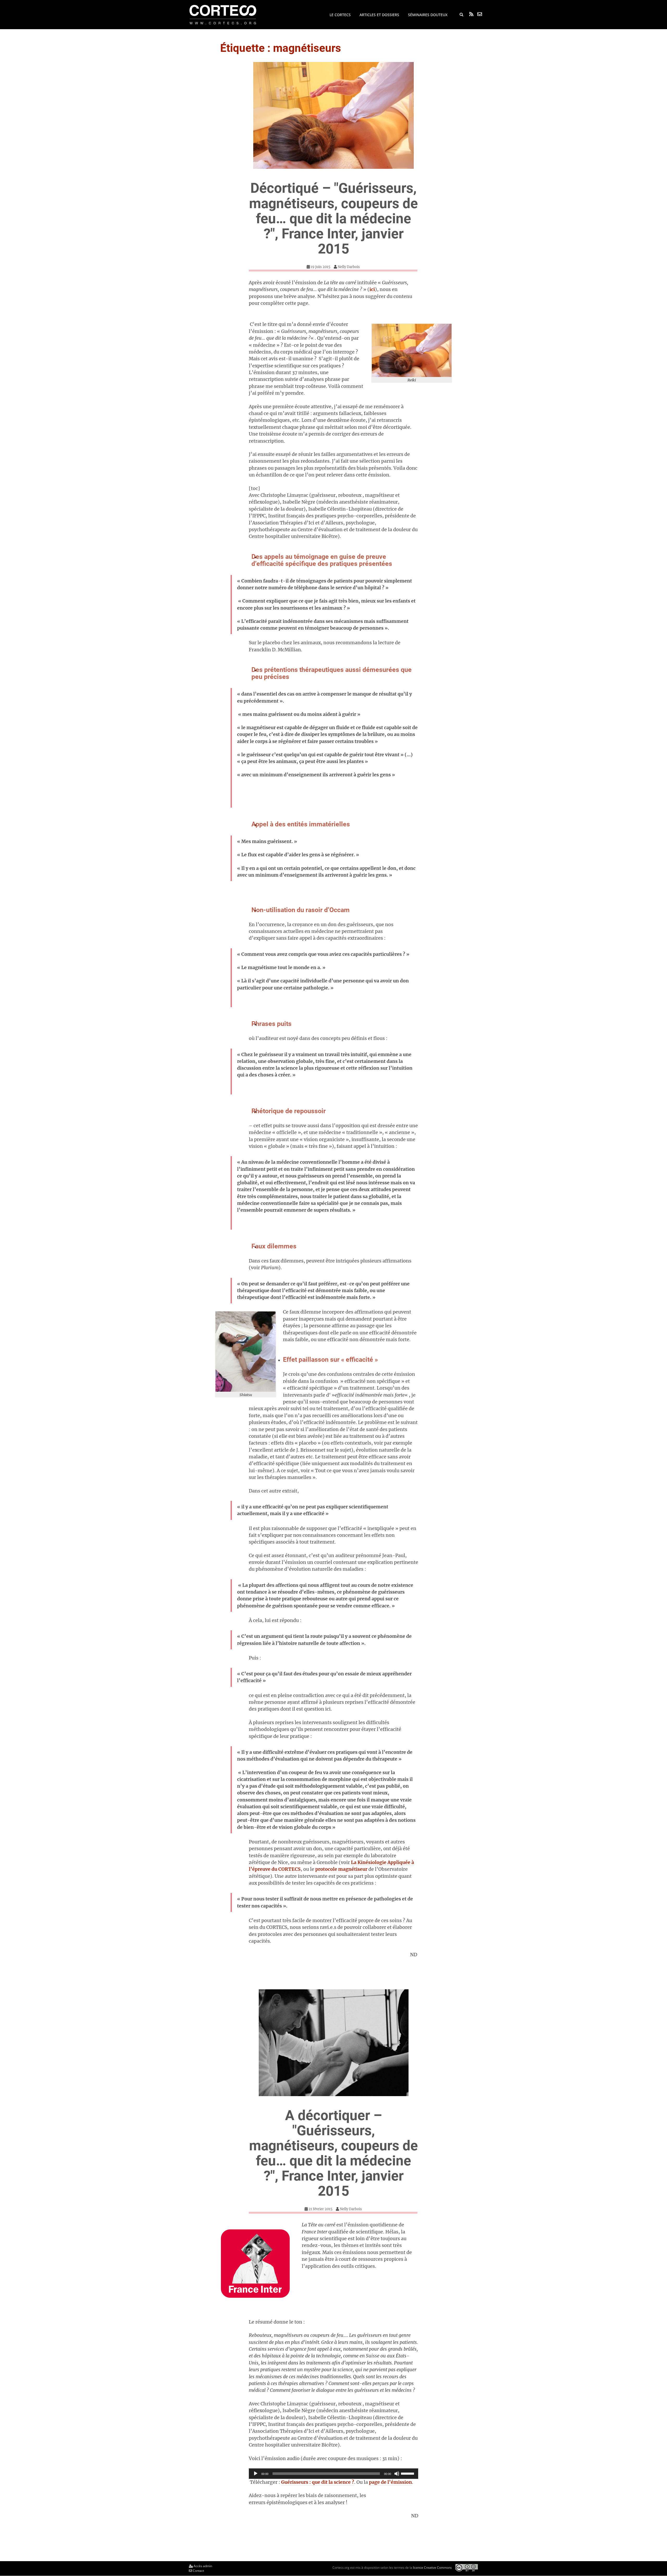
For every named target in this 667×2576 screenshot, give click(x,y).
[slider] (408, 2473)
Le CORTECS (340, 15)
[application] (333, 2474)
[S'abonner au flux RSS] (471, 14)
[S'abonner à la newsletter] (480, 14)
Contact (198, 2571)
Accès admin (202, 2566)
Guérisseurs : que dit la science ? (318, 2482)
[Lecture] (256, 2474)
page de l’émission (390, 2482)
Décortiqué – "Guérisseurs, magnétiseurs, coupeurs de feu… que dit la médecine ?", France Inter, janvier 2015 (333, 218)
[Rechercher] (461, 15)
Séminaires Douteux (428, 15)
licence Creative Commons (432, 2567)
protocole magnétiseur (341, 1869)
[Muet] (397, 2474)
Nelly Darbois (349, 267)
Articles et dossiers (379, 15)
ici (372, 289)
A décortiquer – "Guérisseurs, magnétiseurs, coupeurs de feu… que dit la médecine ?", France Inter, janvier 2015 (333, 2153)
